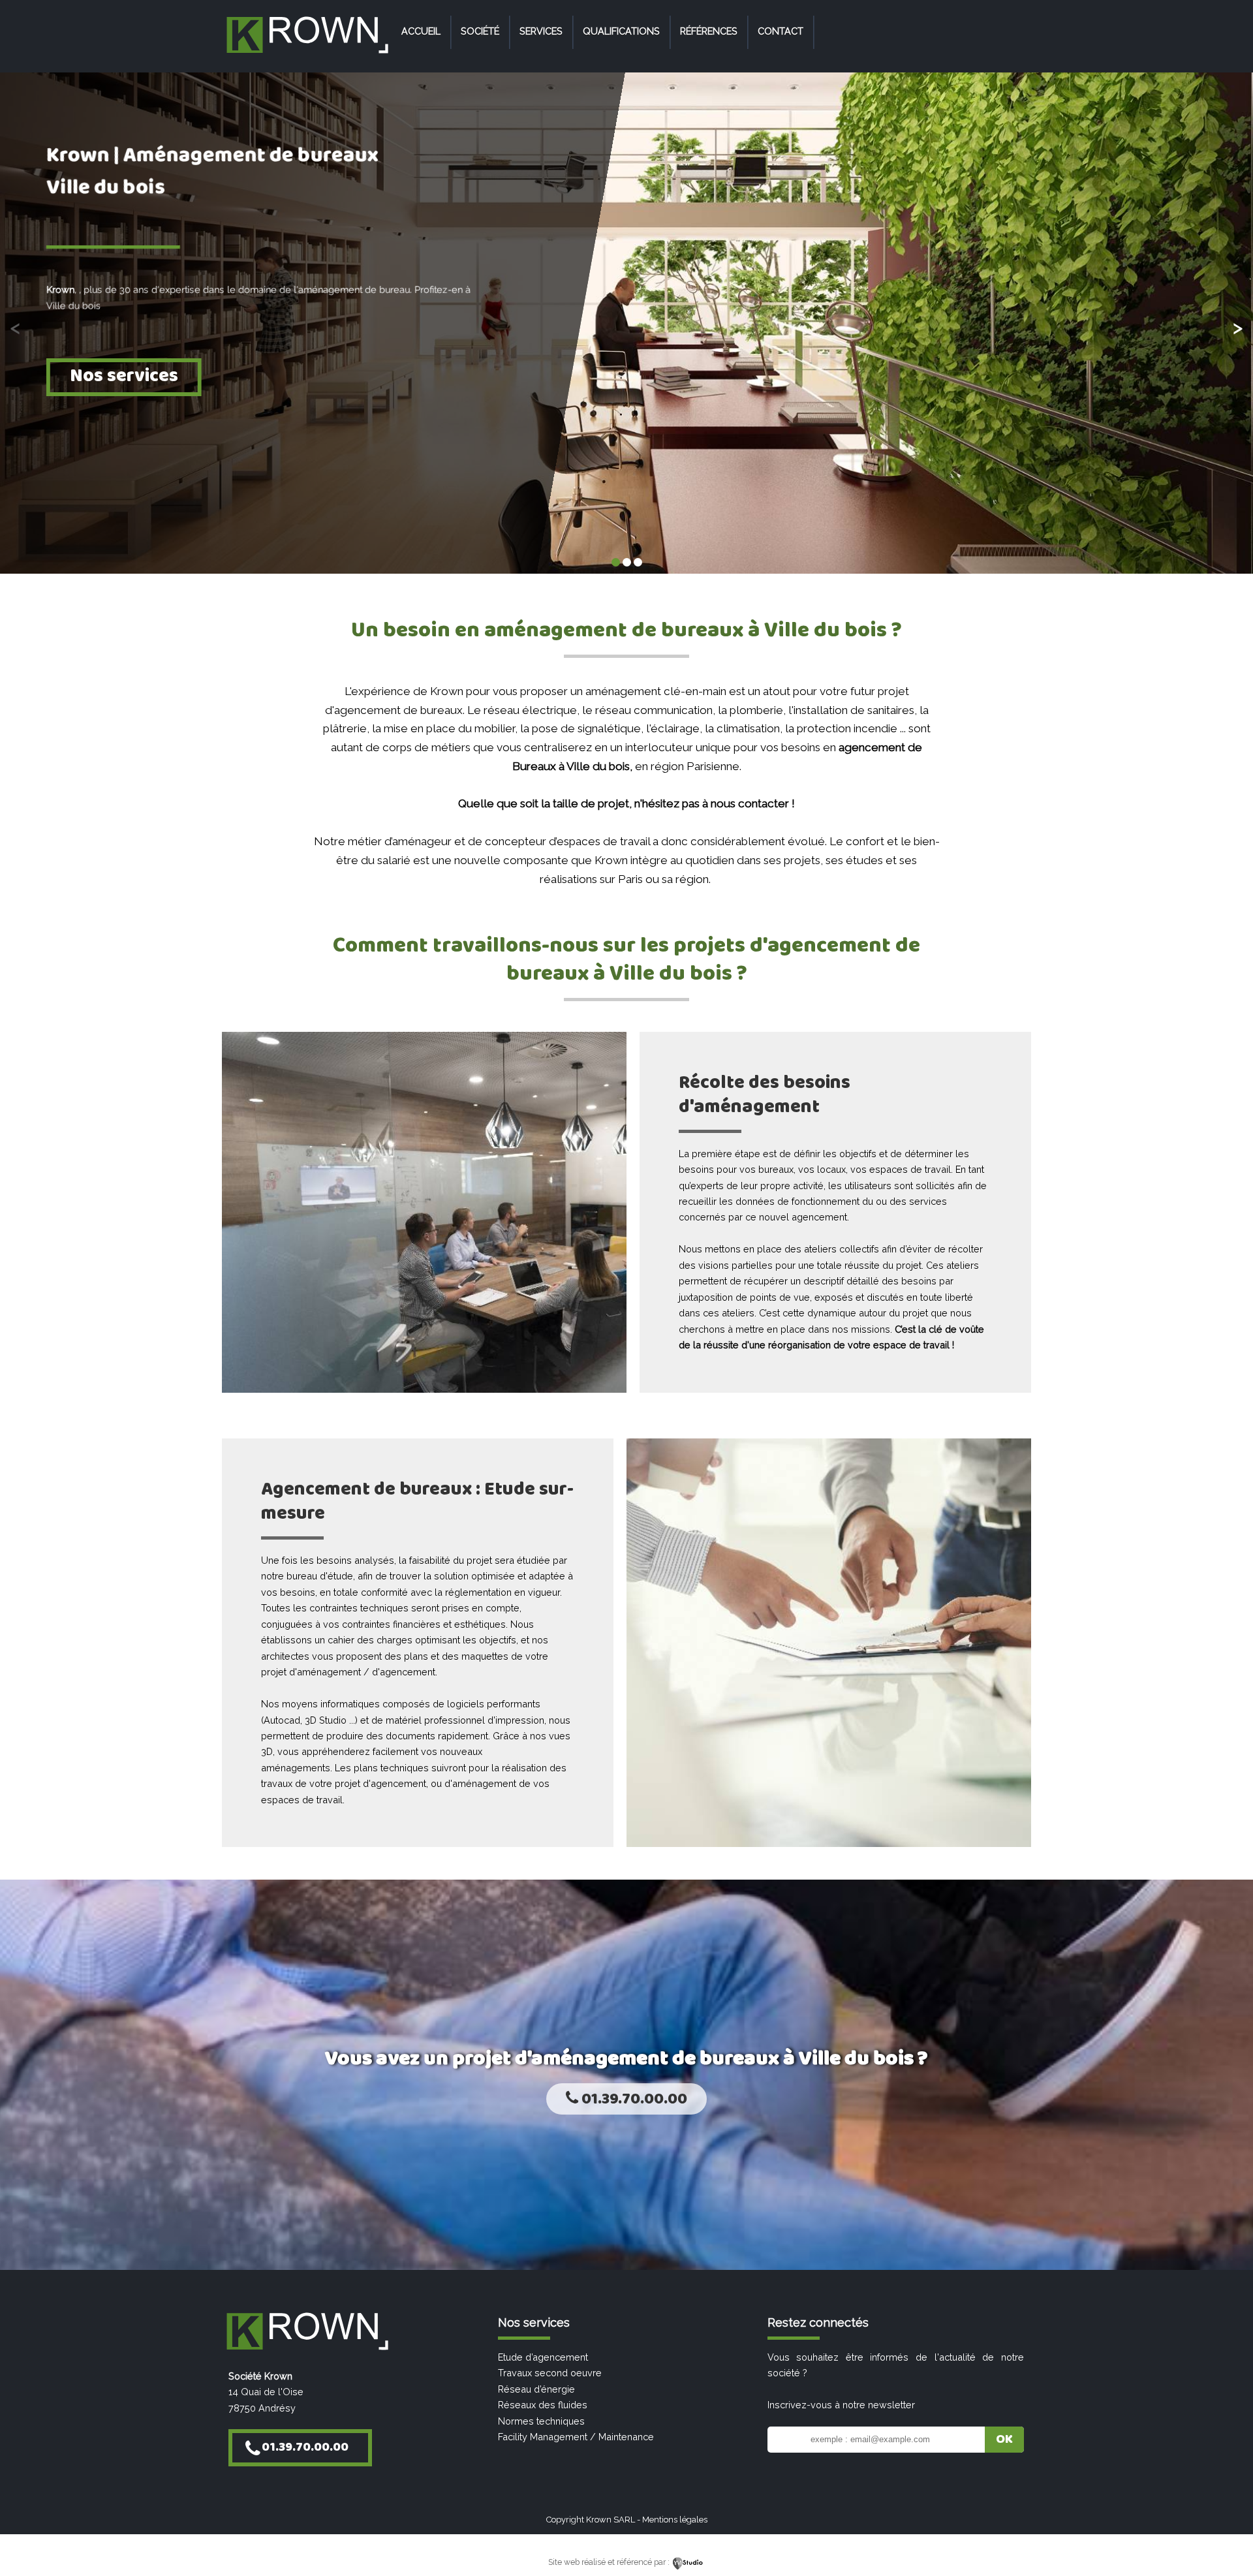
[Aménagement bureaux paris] (307, 54)
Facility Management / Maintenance (576, 2437)
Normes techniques (541, 2421)
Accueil (421, 31)
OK (1004, 2440)
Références (709, 31)
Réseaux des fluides (543, 2405)
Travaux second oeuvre (550, 2373)
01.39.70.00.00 (633, 2099)
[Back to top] (1225, 2538)
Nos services (124, 376)
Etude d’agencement (543, 2357)
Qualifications (621, 31)
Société (480, 31)
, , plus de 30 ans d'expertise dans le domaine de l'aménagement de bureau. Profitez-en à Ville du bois (258, 297)
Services (541, 31)
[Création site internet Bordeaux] (688, 2562)
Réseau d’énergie (536, 2389)
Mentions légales (675, 2520)
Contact (781, 31)
